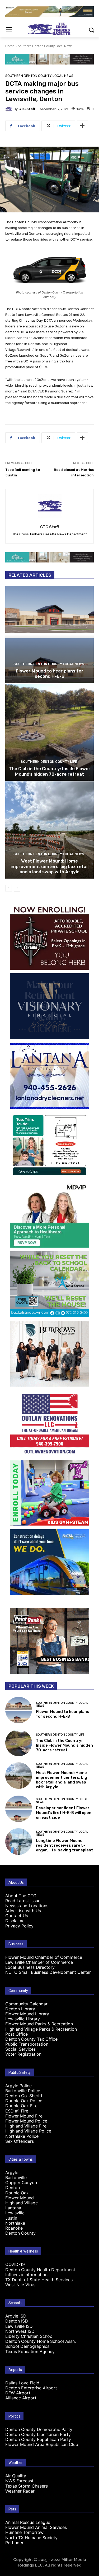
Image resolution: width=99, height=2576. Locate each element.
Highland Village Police (28, 2131)
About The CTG (21, 1896)
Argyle (12, 2173)
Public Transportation (27, 2044)
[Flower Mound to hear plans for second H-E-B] (49, 634)
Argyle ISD (16, 2316)
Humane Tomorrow (24, 2532)
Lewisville (15, 2213)
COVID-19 (15, 2264)
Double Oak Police (24, 2101)
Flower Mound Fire (24, 2116)
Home (10, 46)
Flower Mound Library (27, 2014)
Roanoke (14, 2228)
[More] (82, 126)
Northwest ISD (20, 2331)
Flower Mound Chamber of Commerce (44, 1957)
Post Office (16, 2034)
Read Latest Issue (23, 1901)
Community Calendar (26, 2004)
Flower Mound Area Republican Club (42, 2444)
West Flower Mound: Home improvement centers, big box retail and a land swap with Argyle (49, 866)
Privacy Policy (19, 1926)
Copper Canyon (21, 2183)
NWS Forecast (19, 2481)
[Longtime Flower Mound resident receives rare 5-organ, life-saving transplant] (19, 1842)
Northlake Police (22, 2136)
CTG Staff (27, 109)
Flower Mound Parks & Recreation (39, 2024)
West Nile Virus (20, 2285)
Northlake (15, 2223)
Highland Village (22, 2203)
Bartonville (16, 2178)
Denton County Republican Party (38, 2439)
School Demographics (27, 2346)
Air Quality (16, 2476)
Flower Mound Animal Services (36, 2527)
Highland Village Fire (26, 2126)
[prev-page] (9, 888)
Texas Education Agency (30, 2351)
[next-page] (17, 888)
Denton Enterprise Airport (31, 2388)
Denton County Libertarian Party (38, 2434)
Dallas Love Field (22, 2383)
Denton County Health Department (40, 2270)
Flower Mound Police (26, 2121)
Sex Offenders (20, 2141)
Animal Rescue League (28, 2522)
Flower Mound (20, 2198)
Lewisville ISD (19, 2326)
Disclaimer (16, 1921)
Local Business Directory (30, 1967)
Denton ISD (17, 2321)
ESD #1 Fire (17, 2111)
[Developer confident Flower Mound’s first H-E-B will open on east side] (19, 1809)
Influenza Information (26, 2275)
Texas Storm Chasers (27, 2486)
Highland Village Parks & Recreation (41, 2029)
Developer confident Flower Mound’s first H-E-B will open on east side (64, 1813)
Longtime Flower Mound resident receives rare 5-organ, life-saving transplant (65, 1845)
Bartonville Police (23, 2091)
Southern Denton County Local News (45, 46)
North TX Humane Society (31, 2538)
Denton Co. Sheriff (24, 2096)
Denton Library (20, 2009)
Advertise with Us (23, 1911)
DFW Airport (18, 2393)
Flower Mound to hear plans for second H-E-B (50, 674)
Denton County (20, 2233)
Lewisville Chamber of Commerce (39, 1962)
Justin (11, 2218)
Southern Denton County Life (49, 762)
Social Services (20, 2049)
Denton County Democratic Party (39, 2429)
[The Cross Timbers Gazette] (49, 29)
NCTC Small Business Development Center (48, 1972)
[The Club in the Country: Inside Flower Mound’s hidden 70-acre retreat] (49, 732)
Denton (13, 2188)
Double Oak (17, 2193)
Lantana (13, 2208)
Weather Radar (20, 2491)
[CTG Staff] (10, 109)
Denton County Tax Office (31, 2039)
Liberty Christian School (29, 2336)
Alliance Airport (21, 2398)
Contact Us (17, 1916)
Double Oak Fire (21, 2106)
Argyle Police (18, 2086)
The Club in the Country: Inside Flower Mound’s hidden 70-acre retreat (50, 771)
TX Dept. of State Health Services (39, 2280)
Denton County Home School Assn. (41, 2341)
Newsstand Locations (27, 1906)
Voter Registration (23, 2054)
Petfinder (14, 2543)
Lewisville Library (23, 2019)
